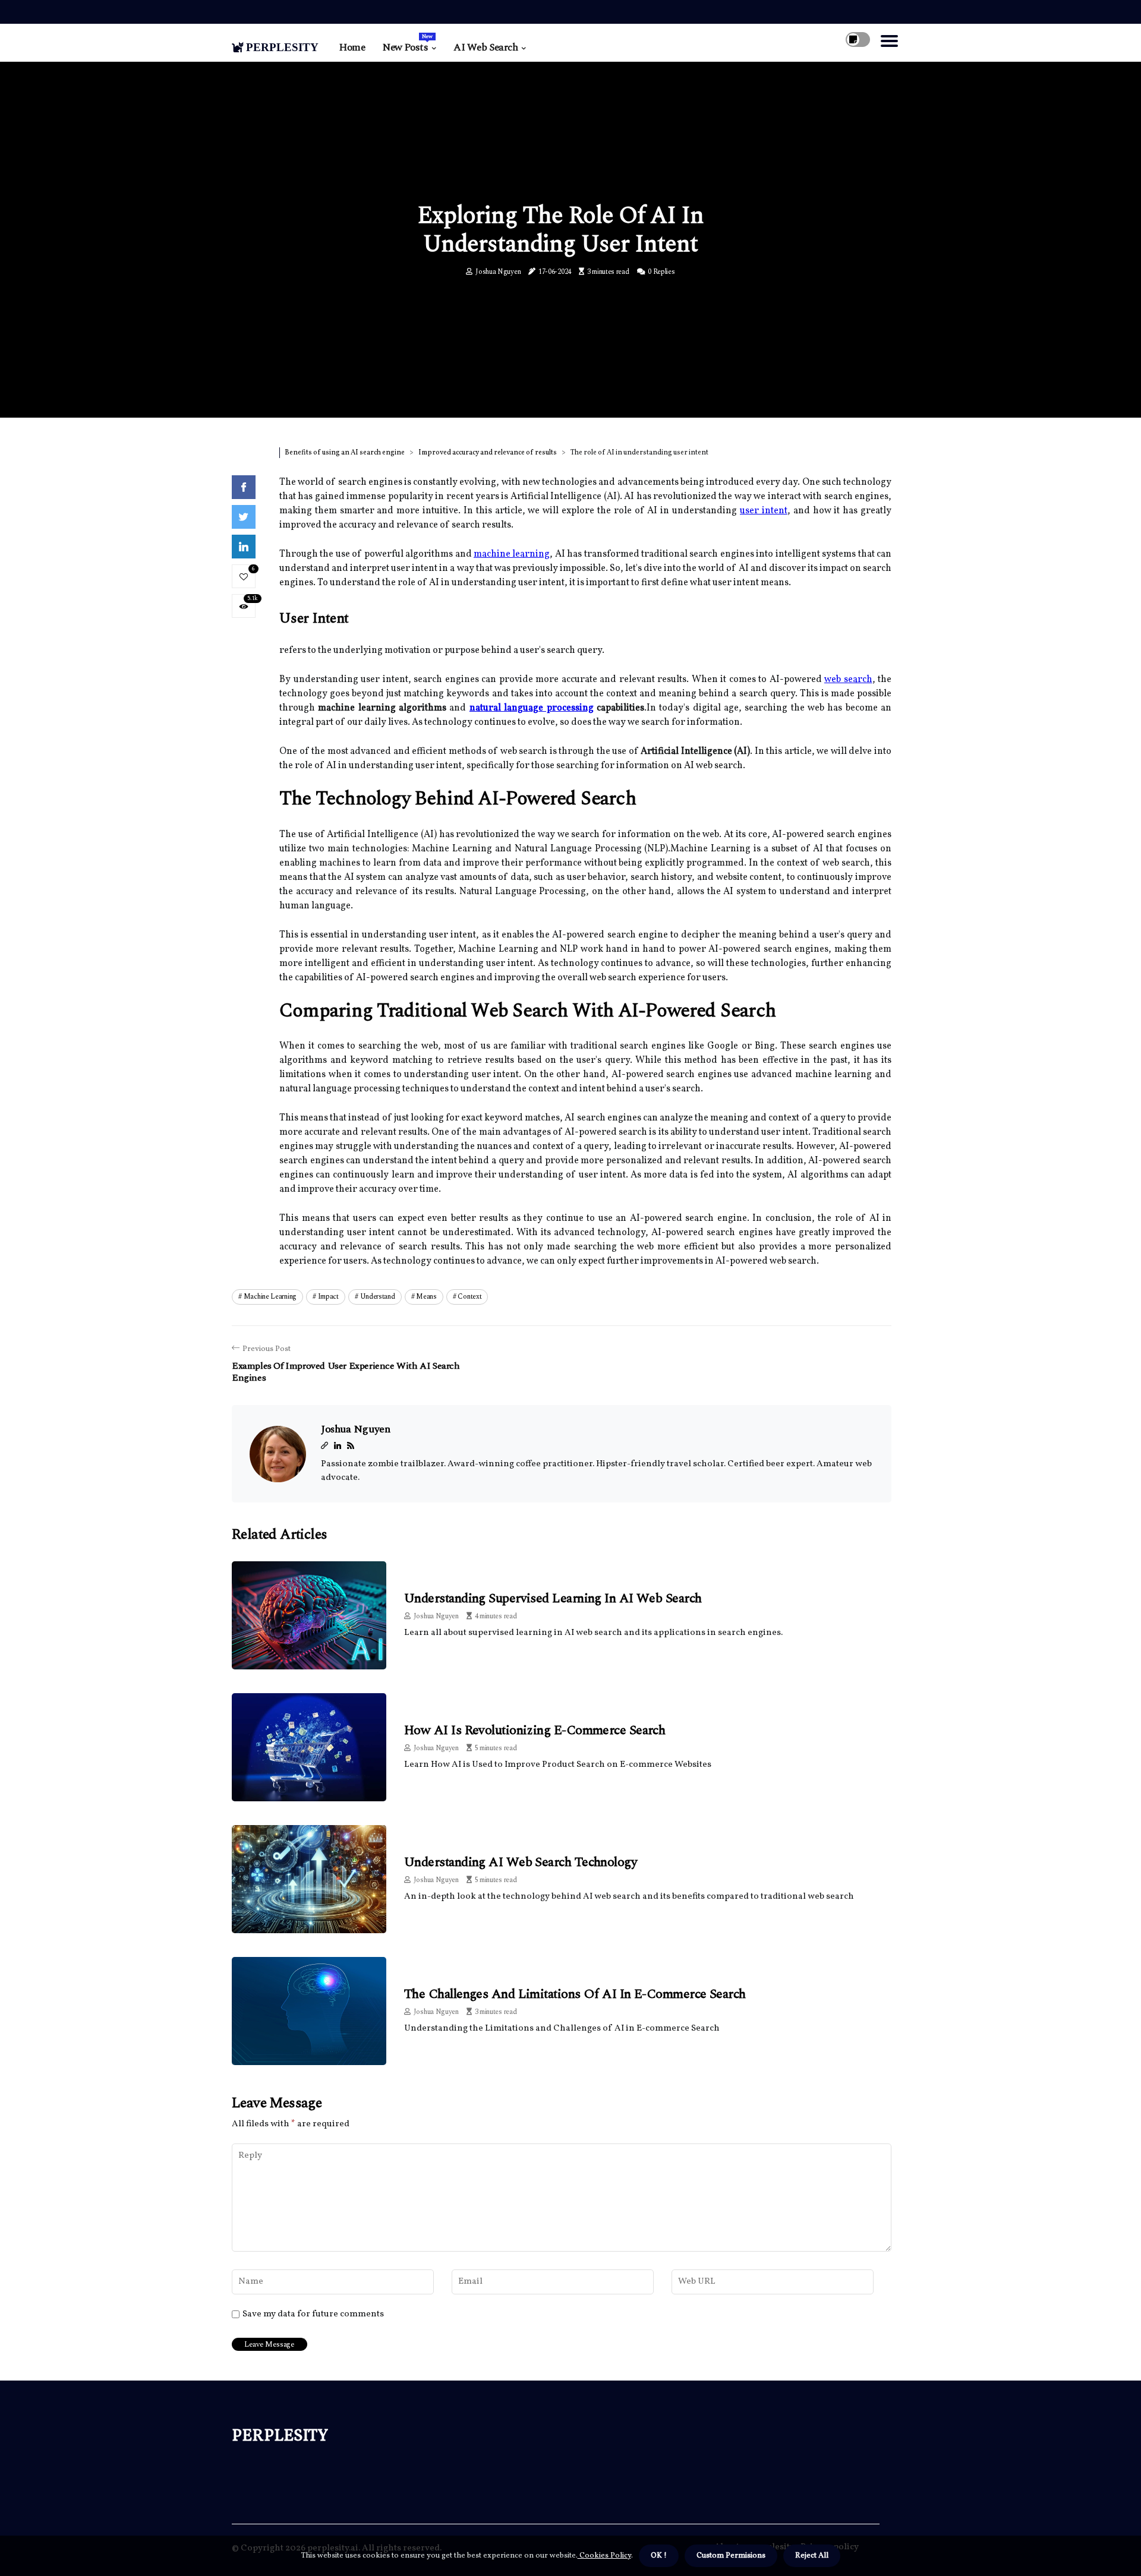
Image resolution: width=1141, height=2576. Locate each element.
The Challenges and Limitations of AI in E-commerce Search (575, 1994)
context (469, 1297)
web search (848, 680)
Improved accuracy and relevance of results (488, 453)
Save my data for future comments (313, 2315)
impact (328, 1297)
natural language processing (532, 708)
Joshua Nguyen (498, 272)
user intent (764, 511)
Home (352, 48)
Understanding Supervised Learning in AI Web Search (553, 1598)
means (426, 1297)
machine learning (512, 554)
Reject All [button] (812, 2556)
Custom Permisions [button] (731, 2556)
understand (378, 1297)
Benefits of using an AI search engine (345, 453)
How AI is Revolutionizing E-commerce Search (535, 1730)
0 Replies (661, 272)
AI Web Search (486, 48)
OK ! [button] (659, 2556)
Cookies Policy (604, 2556)
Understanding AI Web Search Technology (521, 1862)
